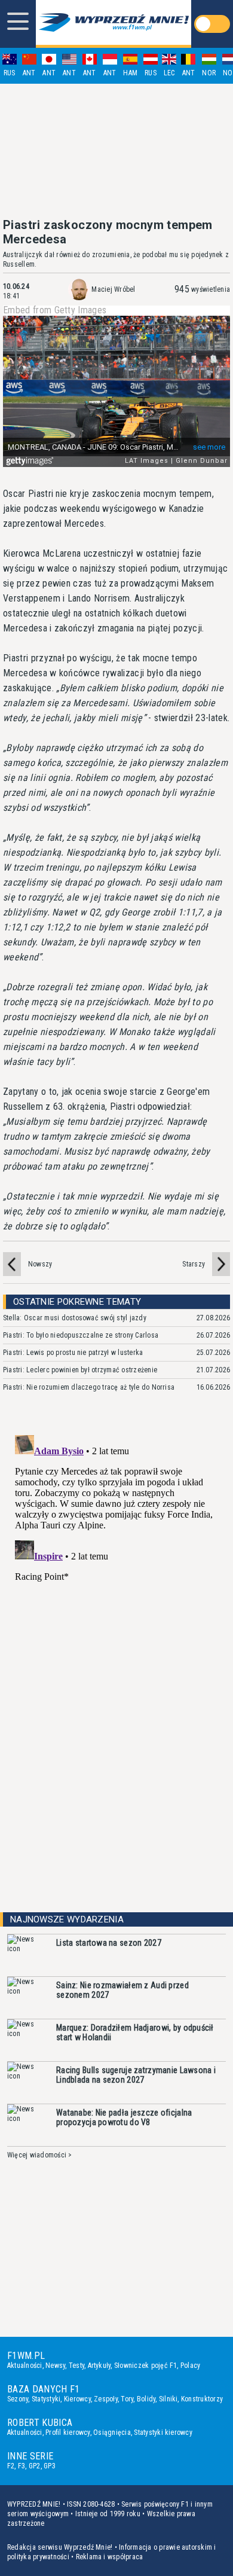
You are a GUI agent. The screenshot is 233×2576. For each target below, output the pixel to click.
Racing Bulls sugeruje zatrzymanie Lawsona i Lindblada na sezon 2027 (136, 2075)
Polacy (190, 2366)
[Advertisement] (116, 151)
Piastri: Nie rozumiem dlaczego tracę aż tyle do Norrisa (89, 1387)
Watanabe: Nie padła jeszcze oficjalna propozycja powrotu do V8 (124, 2117)
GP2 (35, 2466)
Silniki (168, 2399)
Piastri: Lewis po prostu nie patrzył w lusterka (73, 1353)
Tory (127, 2399)
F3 (22, 2466)
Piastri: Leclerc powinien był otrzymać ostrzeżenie (80, 1370)
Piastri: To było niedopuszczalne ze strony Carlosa (81, 1335)
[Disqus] (116, 1580)
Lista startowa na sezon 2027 (109, 1943)
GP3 (50, 2466)
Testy (76, 2366)
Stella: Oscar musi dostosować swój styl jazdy (75, 1318)
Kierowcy (77, 2399)
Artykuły (99, 2366)
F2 (11, 2466)
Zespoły (106, 2399)
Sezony (18, 2399)
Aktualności (25, 2366)
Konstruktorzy (202, 2399)
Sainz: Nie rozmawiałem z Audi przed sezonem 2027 (122, 1990)
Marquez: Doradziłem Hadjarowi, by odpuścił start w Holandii (135, 2032)
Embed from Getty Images (55, 310)
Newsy (55, 2366)
